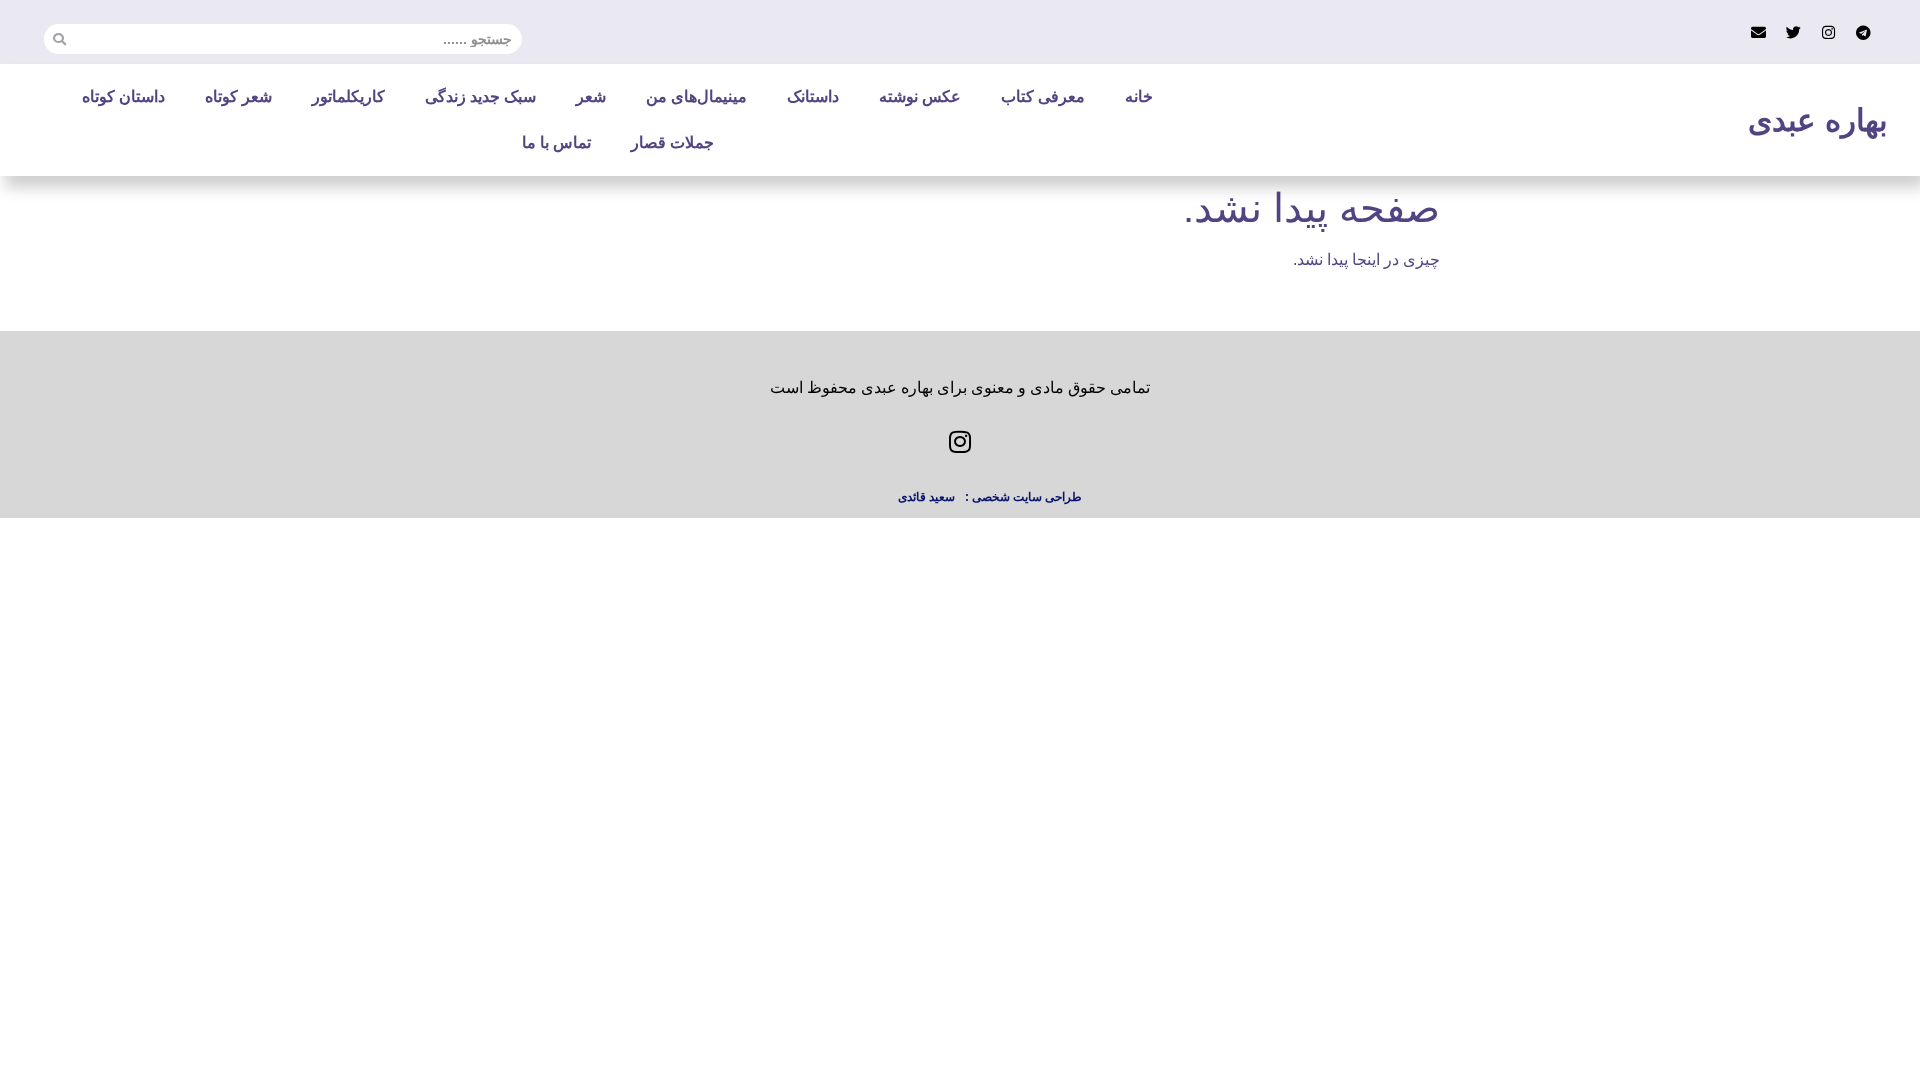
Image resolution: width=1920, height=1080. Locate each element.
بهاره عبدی (1818, 120)
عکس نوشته (920, 96)
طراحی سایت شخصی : (1023, 497)
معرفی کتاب (1043, 96)
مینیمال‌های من (696, 96)
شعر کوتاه (238, 96)
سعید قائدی (926, 497)
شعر (591, 96)
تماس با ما (556, 142)
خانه (1139, 96)
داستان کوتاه (123, 96)
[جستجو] (59, 39)
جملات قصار (672, 142)
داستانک (813, 96)
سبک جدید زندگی (480, 96)
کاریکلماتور (348, 96)
